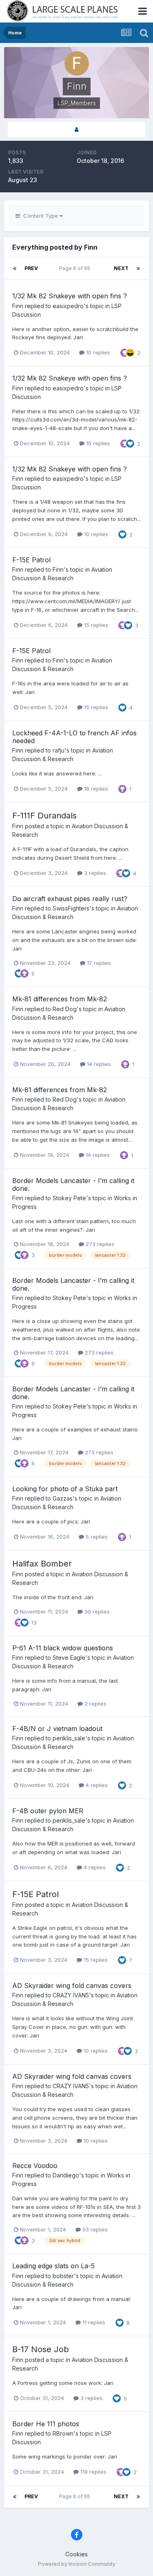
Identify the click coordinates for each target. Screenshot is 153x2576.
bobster (63, 2276)
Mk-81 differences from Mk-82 (60, 999)
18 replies (95, 789)
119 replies (93, 2472)
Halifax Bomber (42, 1564)
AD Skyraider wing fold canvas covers (72, 1986)
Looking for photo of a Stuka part (65, 1489)
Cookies (76, 2554)
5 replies (96, 1537)
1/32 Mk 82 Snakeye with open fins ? (70, 296)
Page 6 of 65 (76, 268)
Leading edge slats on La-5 (53, 2266)
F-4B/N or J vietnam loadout (57, 1729)
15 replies (95, 625)
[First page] (15, 268)
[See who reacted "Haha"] (130, 352)
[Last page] (138, 268)
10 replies (97, 352)
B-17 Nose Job (41, 2349)
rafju (59, 750)
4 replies (96, 1785)
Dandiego (66, 2175)
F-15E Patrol (31, 560)
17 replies (98, 963)
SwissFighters (71, 908)
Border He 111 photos (46, 2424)
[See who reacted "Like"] (130, 443)
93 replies (94, 2229)
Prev (31, 268)
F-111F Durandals (44, 816)
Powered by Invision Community (77, 2564)
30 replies (96, 1611)
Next (121, 268)
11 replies (93, 2322)
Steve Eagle (69, 1658)
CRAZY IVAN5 (71, 1995)
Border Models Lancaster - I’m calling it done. (73, 1184)
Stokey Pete (69, 1198)
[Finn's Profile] (76, 130)
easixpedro (68, 306)
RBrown (63, 2433)
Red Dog (65, 1009)
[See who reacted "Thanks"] (124, 352)
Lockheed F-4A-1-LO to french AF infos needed (74, 737)
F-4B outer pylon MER (48, 1811)
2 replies (95, 1704)
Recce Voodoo (35, 2166)
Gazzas (63, 1498)
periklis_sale (69, 1738)
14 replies (98, 1064)
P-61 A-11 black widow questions (63, 1648)
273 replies (99, 1244)
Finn (18, 306)
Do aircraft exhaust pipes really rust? (70, 899)
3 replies (94, 873)
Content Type (40, 216)
